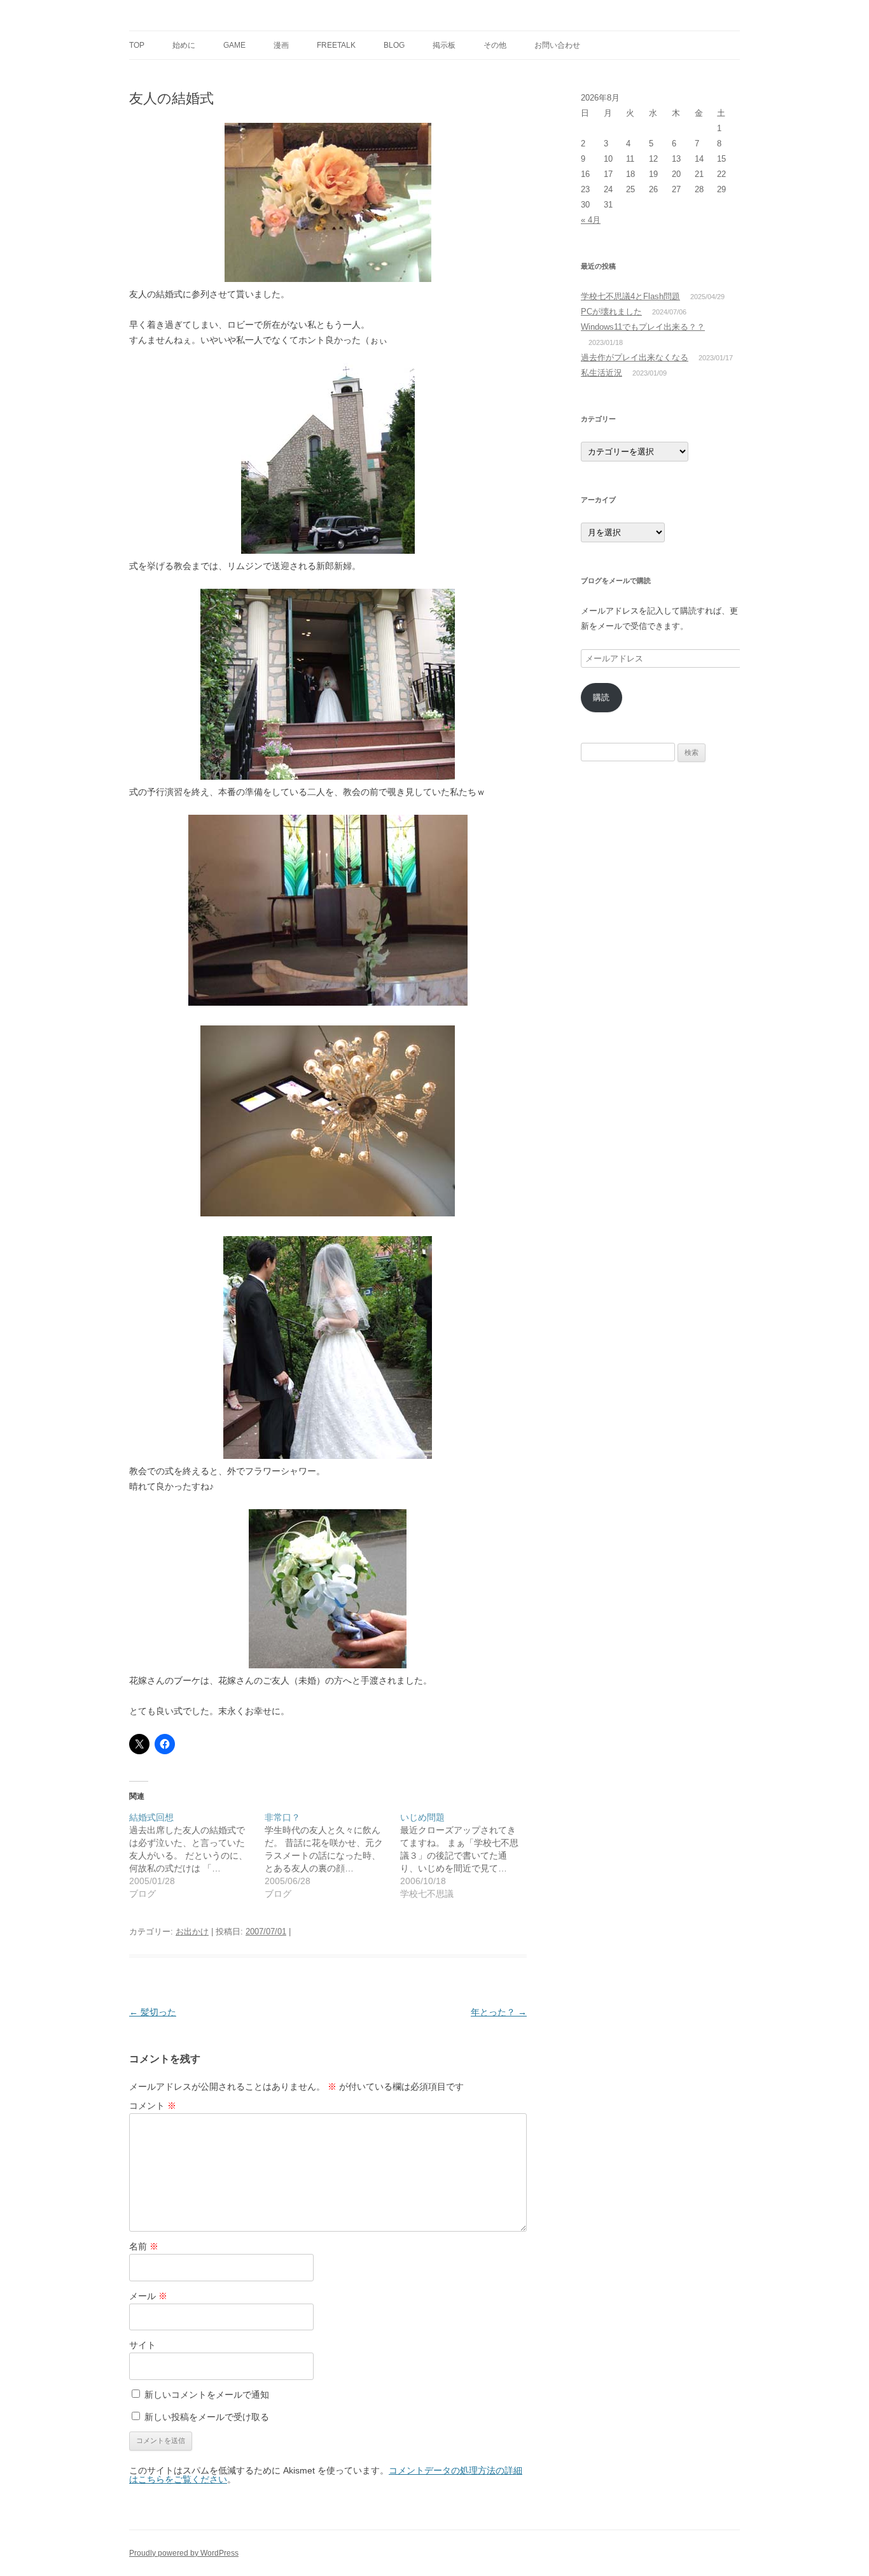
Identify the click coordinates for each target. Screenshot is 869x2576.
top (137, 45)
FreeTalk (336, 45)
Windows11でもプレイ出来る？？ (643, 327)
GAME (234, 45)
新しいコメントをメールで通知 (207, 2395)
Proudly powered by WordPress (184, 2553)
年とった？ (499, 2012)
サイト (143, 2345)
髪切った (153, 2012)
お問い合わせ (557, 45)
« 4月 (591, 220)
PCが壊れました (611, 312)
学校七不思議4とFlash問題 (630, 296)
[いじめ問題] (468, 1855)
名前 (144, 2246)
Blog (394, 45)
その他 (495, 45)
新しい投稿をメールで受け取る (207, 2417)
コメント (153, 2106)
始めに (184, 45)
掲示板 (444, 45)
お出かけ (192, 1932)
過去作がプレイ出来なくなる (635, 357)
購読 (601, 697)
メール (148, 2296)
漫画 (281, 45)
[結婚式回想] (197, 1855)
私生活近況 (601, 373)
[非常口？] (332, 1855)
